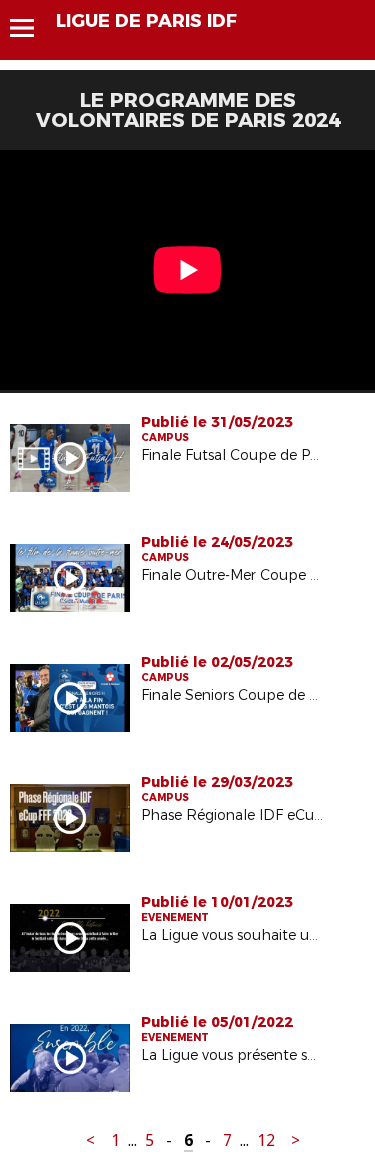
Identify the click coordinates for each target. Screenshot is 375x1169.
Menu (31, 28)
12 (266, 1140)
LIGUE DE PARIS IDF (146, 21)
